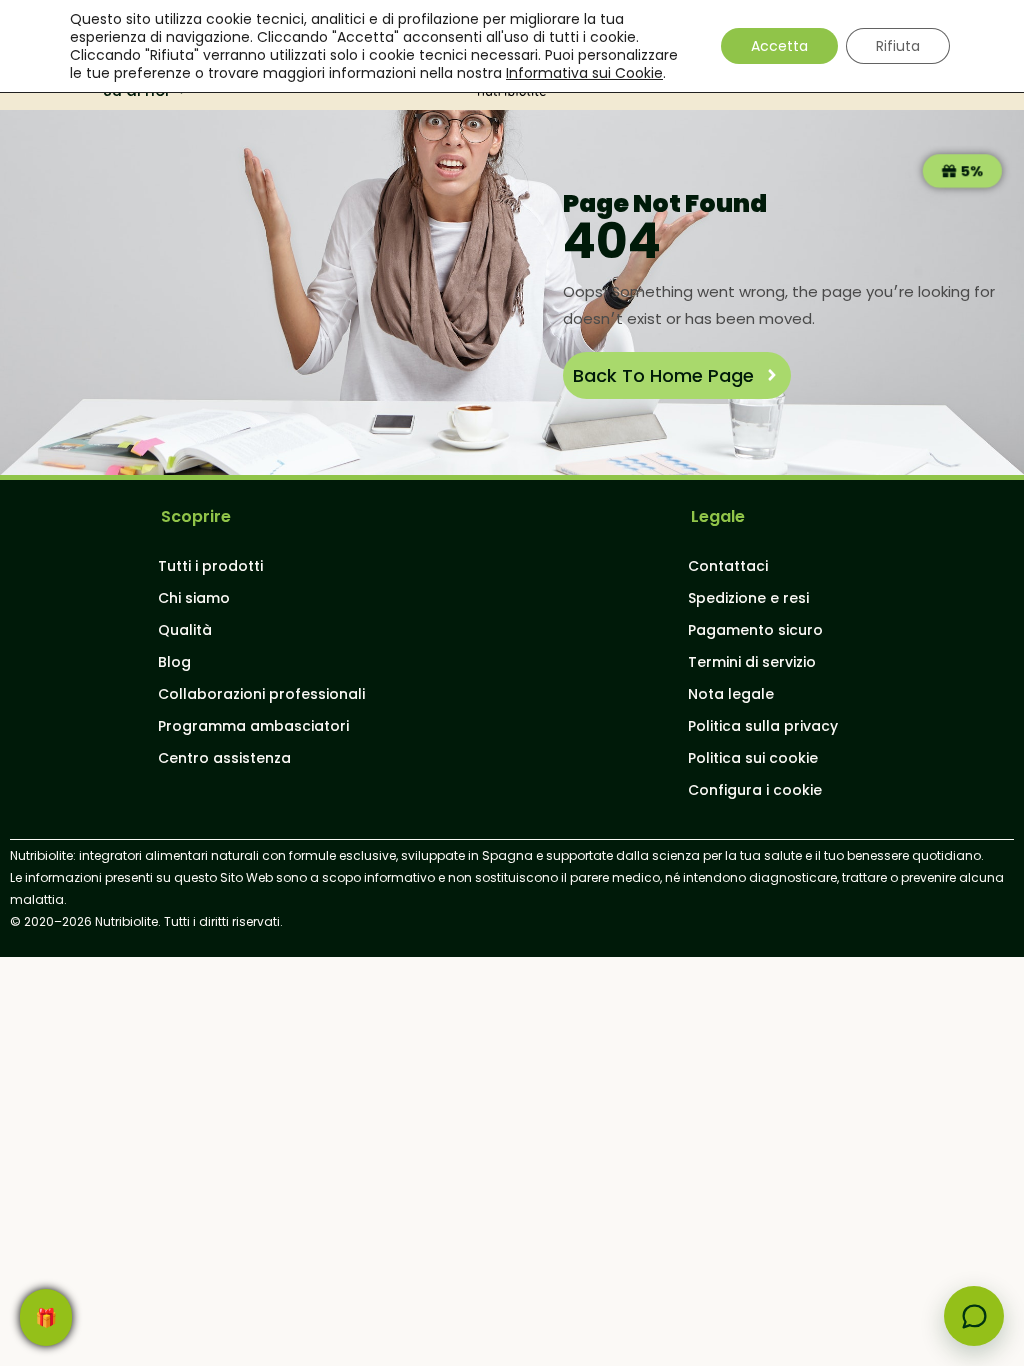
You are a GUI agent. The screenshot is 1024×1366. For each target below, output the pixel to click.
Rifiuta (898, 46)
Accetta (779, 46)
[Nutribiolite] (974, 1316)
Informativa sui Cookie (584, 73)
